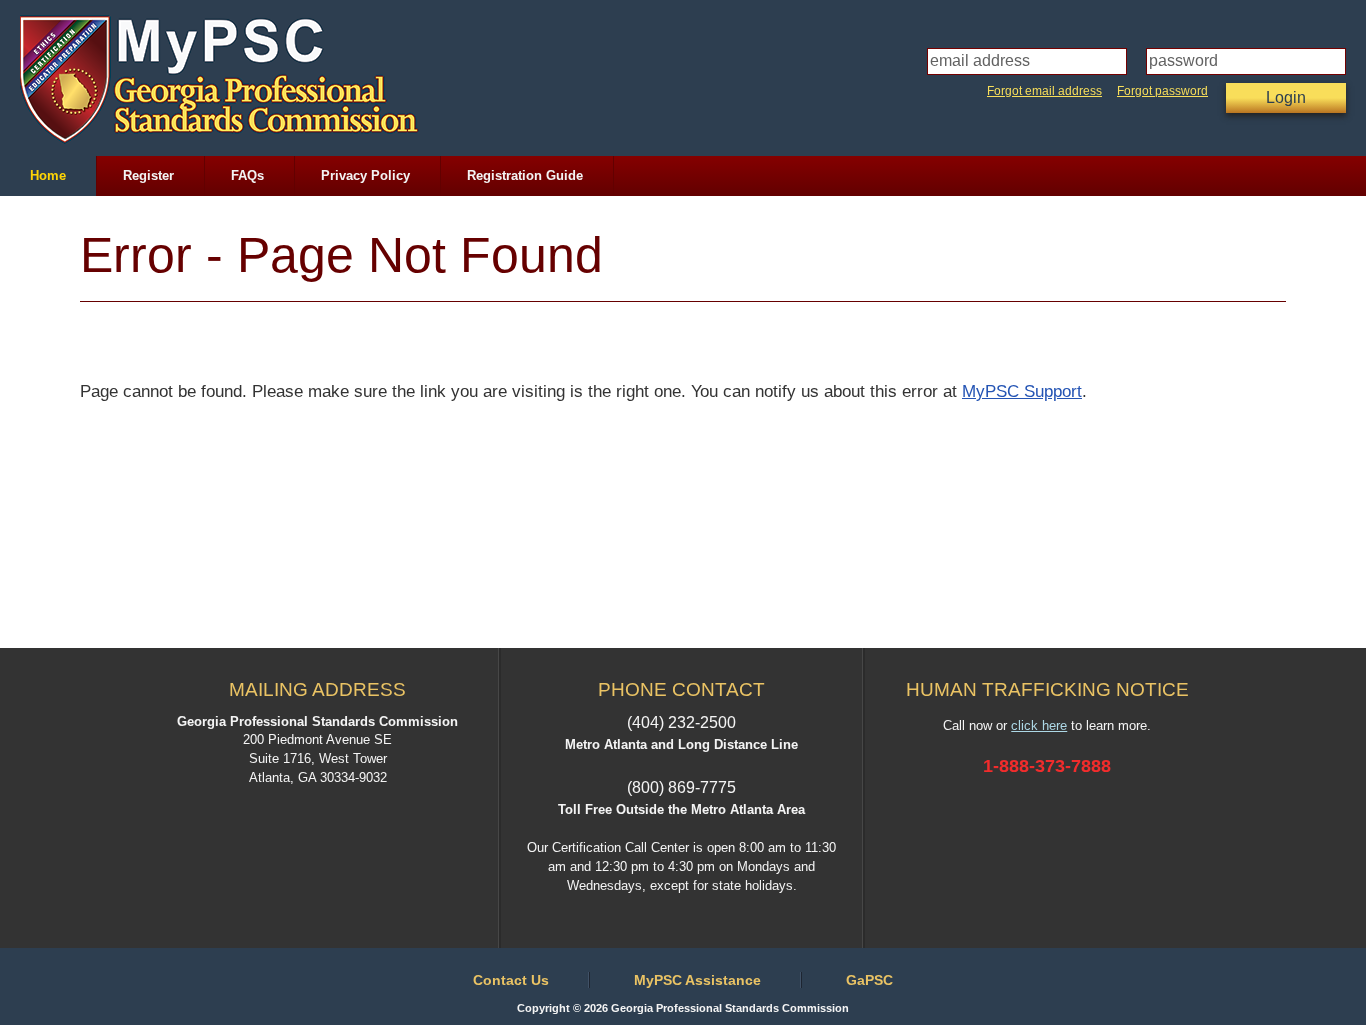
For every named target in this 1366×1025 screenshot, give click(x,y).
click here (1039, 726)
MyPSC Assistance (697, 980)
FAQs (247, 175)
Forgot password (1162, 91)
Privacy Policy (365, 175)
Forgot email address (1044, 91)
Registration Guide (525, 175)
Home (48, 175)
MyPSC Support (1022, 391)
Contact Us (511, 980)
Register (148, 175)
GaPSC (869, 980)
